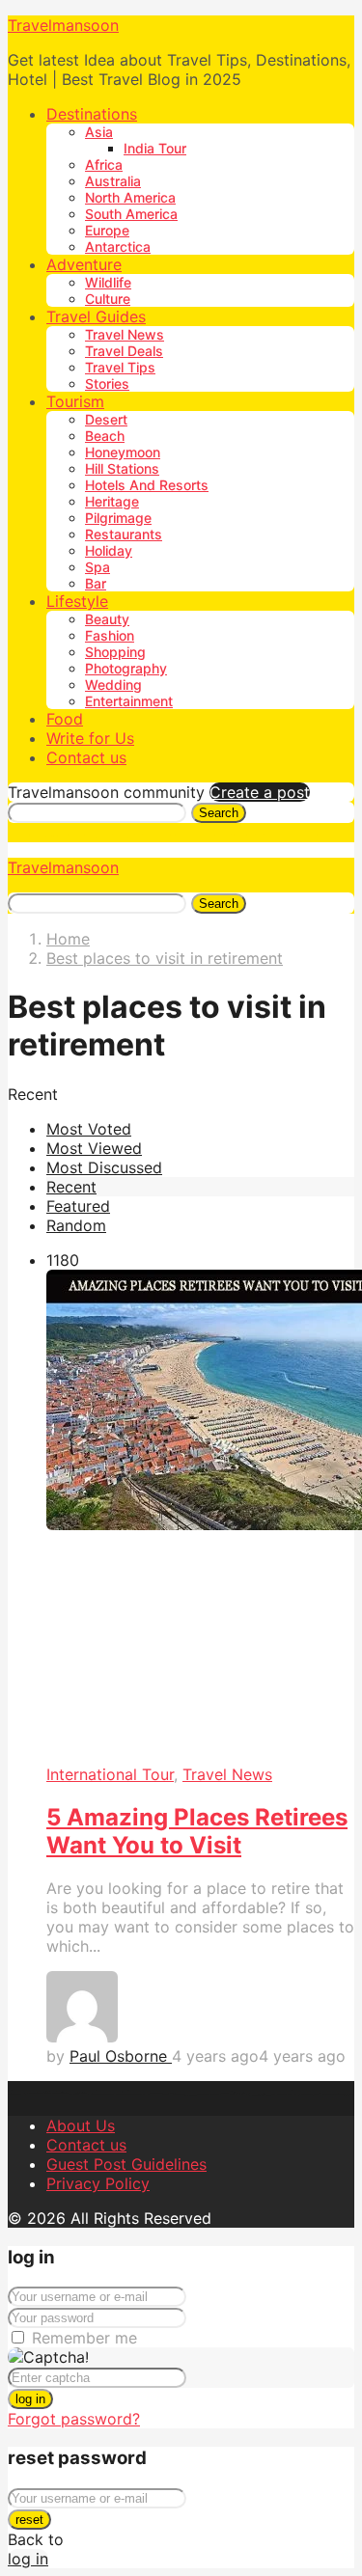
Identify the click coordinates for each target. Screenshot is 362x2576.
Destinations (92, 114)
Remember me (84, 2338)
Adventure (84, 264)
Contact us (86, 757)
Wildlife (108, 282)
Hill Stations (122, 468)
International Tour (110, 1774)
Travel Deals (124, 351)
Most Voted (89, 1129)
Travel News (125, 334)
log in (30, 2399)
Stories (107, 384)
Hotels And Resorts (147, 485)
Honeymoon (123, 452)
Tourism (75, 401)
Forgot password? (74, 2419)
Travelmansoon (63, 25)
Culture (108, 299)
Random (76, 1225)
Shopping (115, 652)
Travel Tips (120, 367)
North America (130, 197)
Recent (71, 1187)
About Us (81, 2125)
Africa (104, 164)
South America (131, 214)
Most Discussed (104, 1167)
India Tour (155, 148)
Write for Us (90, 738)
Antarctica (118, 247)
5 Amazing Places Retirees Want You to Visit (197, 1831)
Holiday (109, 550)
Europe (107, 230)
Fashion (110, 635)
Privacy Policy (98, 2183)
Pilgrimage (118, 518)
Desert (106, 419)
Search (219, 813)
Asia (99, 132)
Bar (96, 583)
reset (29, 2520)
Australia (113, 181)
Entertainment (129, 701)
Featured (78, 1206)
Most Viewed (94, 1148)
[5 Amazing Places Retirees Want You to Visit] (200, 1517)
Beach (105, 436)
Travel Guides (96, 316)
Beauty (107, 619)
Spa (97, 567)
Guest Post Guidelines (126, 2164)
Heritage (112, 501)
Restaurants (124, 534)
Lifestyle (77, 601)
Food (65, 719)
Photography (126, 668)
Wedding (113, 685)
